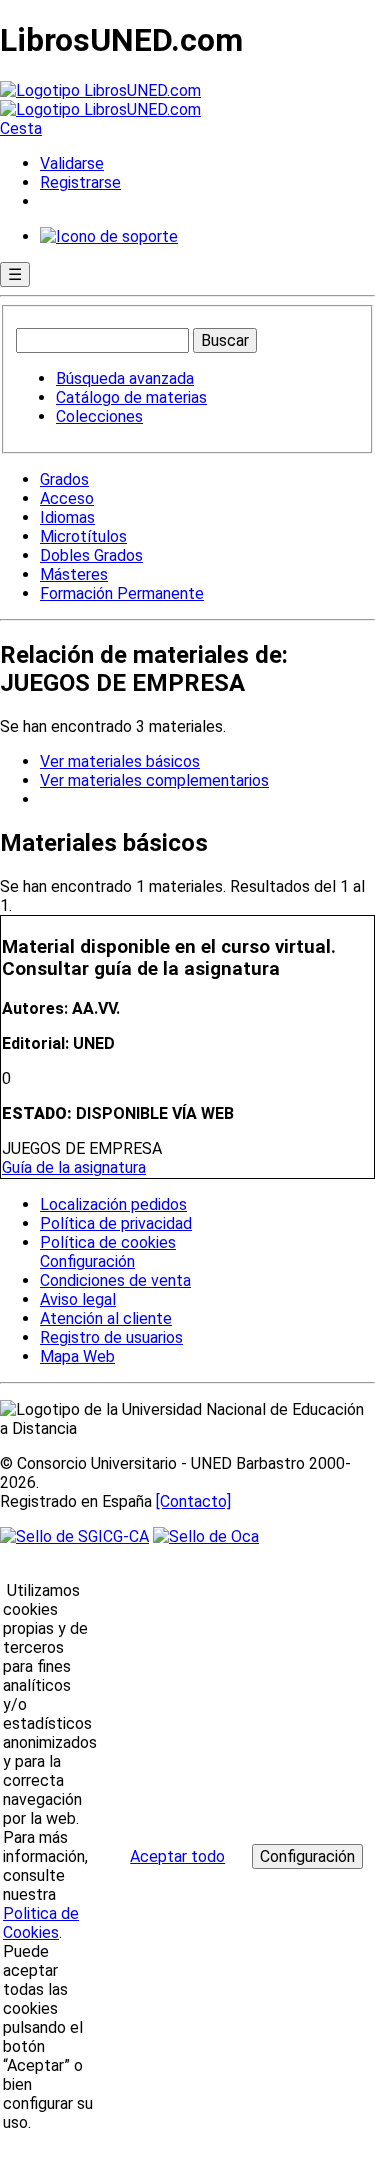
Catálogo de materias (131, 397)
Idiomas (67, 517)
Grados (64, 479)
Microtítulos (83, 536)
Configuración (86, 1262)
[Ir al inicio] (100, 100)
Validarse (72, 163)
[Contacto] (193, 1501)
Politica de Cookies (41, 1923)
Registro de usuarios (111, 1337)
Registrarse (80, 182)
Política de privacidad (116, 1223)
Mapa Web (77, 1356)
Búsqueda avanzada (125, 378)
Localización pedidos (113, 1204)
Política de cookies (108, 1242)
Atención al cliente (106, 1318)
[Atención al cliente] (109, 236)
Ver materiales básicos (120, 761)
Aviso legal (78, 1299)
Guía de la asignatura (74, 1167)
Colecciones (99, 416)
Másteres (74, 574)
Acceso (67, 498)
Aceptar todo (177, 1856)
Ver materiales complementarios (154, 780)
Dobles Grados (91, 555)
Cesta (21, 128)
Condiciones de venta (115, 1280)
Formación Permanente (122, 593)
